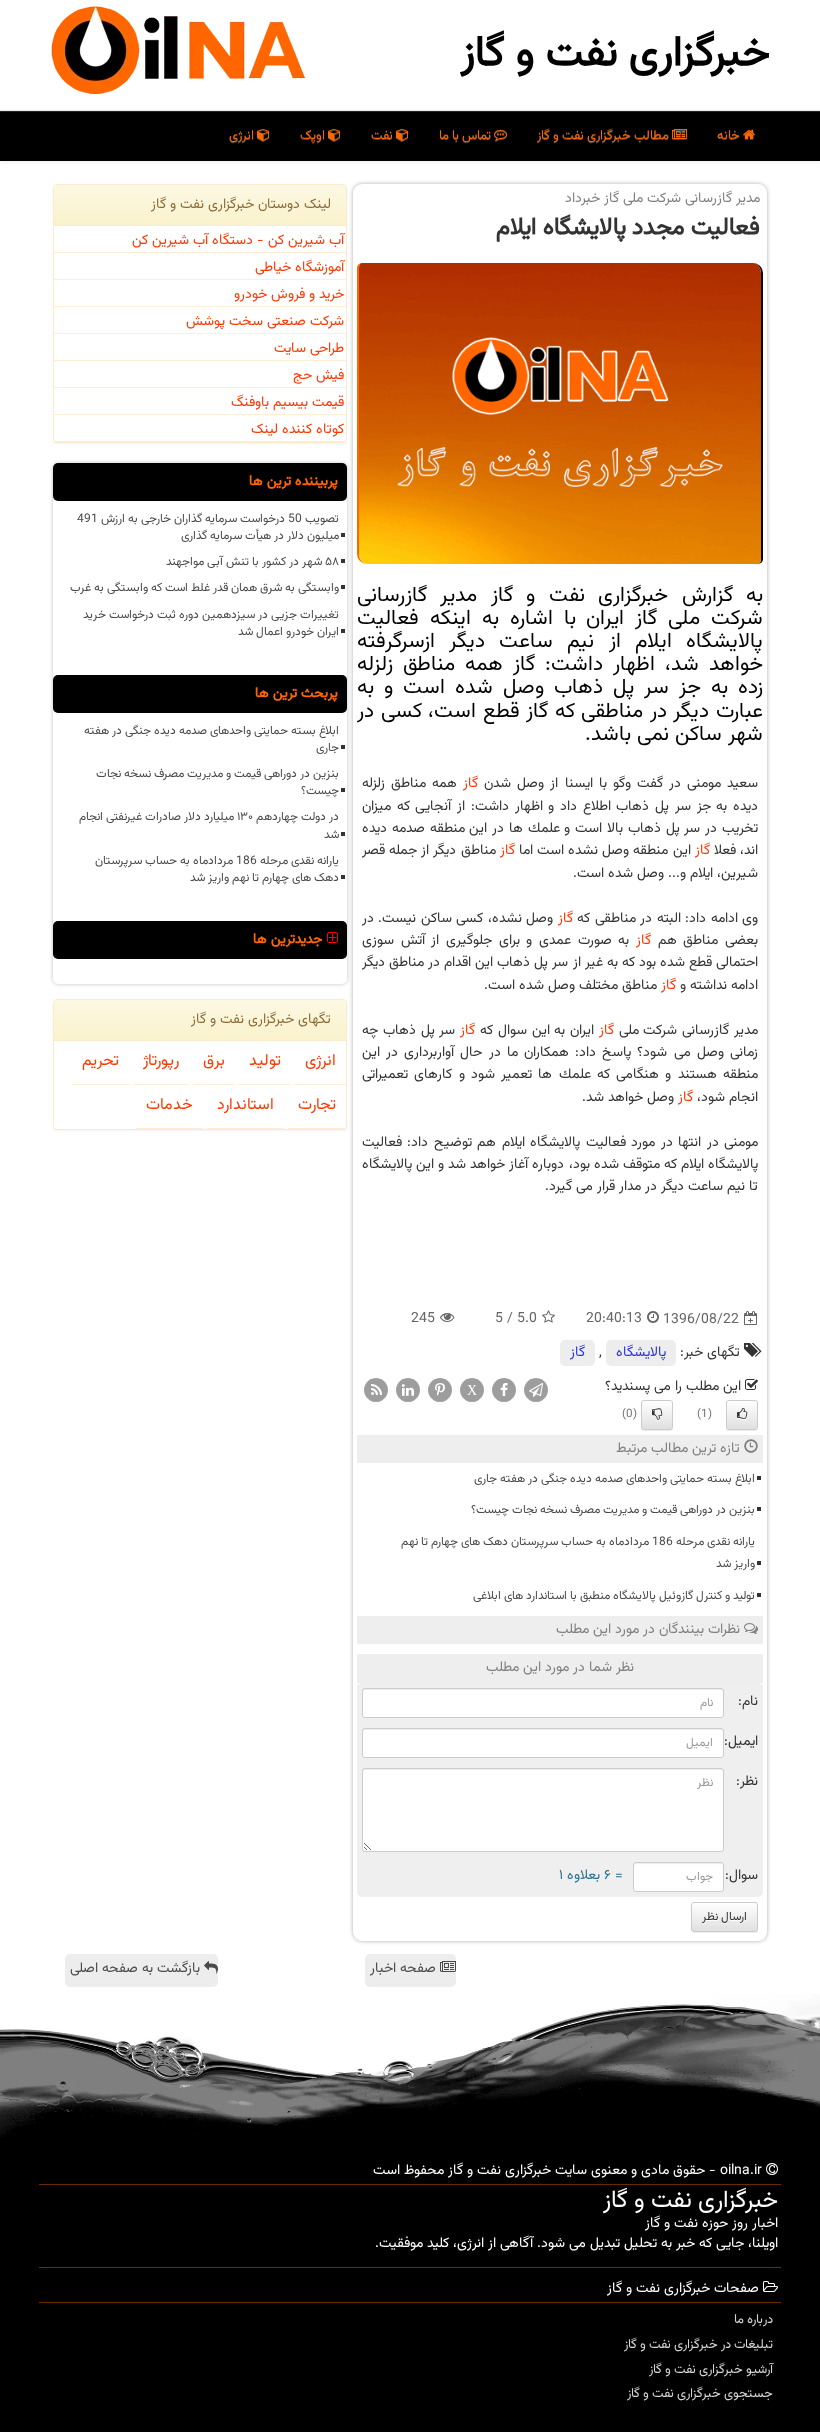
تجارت (317, 1105)
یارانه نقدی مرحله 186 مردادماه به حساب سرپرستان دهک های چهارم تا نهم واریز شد (578, 1553)
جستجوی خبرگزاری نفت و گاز (700, 2394)
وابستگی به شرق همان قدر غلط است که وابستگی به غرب (204, 588)
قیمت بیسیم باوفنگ (287, 403)
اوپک (314, 136)
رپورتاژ (161, 1061)
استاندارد (245, 1105)
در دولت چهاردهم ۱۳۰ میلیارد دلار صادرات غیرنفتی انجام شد (209, 825)
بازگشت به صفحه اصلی (137, 1969)
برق (214, 1061)
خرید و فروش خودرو (289, 295)
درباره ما (753, 2320)
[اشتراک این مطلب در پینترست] (440, 1391)
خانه (730, 136)
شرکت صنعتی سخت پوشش (265, 322)
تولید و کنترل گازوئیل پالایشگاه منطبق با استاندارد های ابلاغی (614, 1596)
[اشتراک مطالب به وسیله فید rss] (376, 1391)
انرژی (243, 136)
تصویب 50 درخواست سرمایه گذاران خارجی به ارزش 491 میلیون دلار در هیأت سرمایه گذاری (208, 527)
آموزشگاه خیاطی (299, 268)
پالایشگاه (641, 1353)
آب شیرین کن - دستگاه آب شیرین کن (238, 241)
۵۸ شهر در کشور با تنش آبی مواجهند (252, 562)
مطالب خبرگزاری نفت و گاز (604, 136)
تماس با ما (466, 136)
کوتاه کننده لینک (297, 430)
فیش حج (318, 376)
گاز (470, 784)
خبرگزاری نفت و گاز (615, 55)
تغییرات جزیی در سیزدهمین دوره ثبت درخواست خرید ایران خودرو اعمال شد (211, 623)
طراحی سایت (309, 349)
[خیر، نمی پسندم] (657, 1415)
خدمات (169, 1105)
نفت (383, 136)
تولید (265, 1061)
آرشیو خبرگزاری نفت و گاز (711, 2370)
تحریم (100, 1061)
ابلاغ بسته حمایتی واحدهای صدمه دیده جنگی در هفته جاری (614, 1479)
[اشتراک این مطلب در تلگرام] (536, 1391)
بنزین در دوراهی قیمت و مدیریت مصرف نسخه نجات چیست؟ (613, 1510)
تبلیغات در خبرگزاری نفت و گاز (698, 2345)
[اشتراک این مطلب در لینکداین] (408, 1391)
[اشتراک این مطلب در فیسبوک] (504, 1391)
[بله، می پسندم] (742, 1415)
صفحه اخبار (405, 1969)
